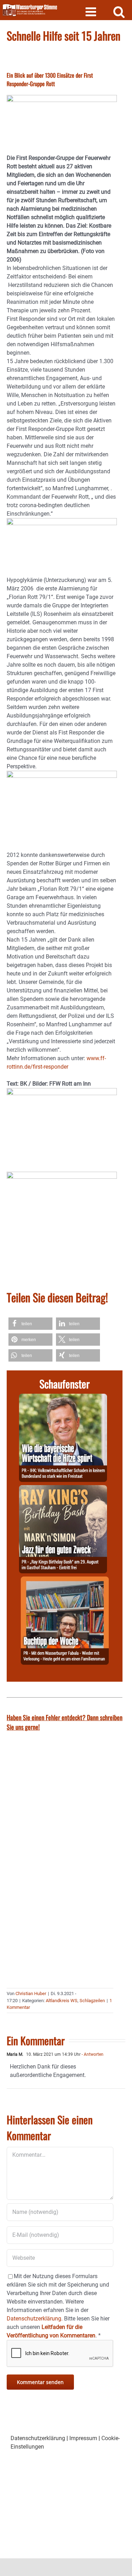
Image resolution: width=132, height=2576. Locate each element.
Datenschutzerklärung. (35, 2319)
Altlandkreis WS (62, 2001)
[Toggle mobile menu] (92, 11)
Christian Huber (31, 1993)
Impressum (83, 2438)
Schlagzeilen (92, 2001)
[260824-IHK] (63, 1398)
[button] (30, 1324)
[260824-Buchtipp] (65, 1581)
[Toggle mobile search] (119, 11)
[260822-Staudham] (63, 1489)
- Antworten (92, 2054)
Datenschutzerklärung (38, 2438)
